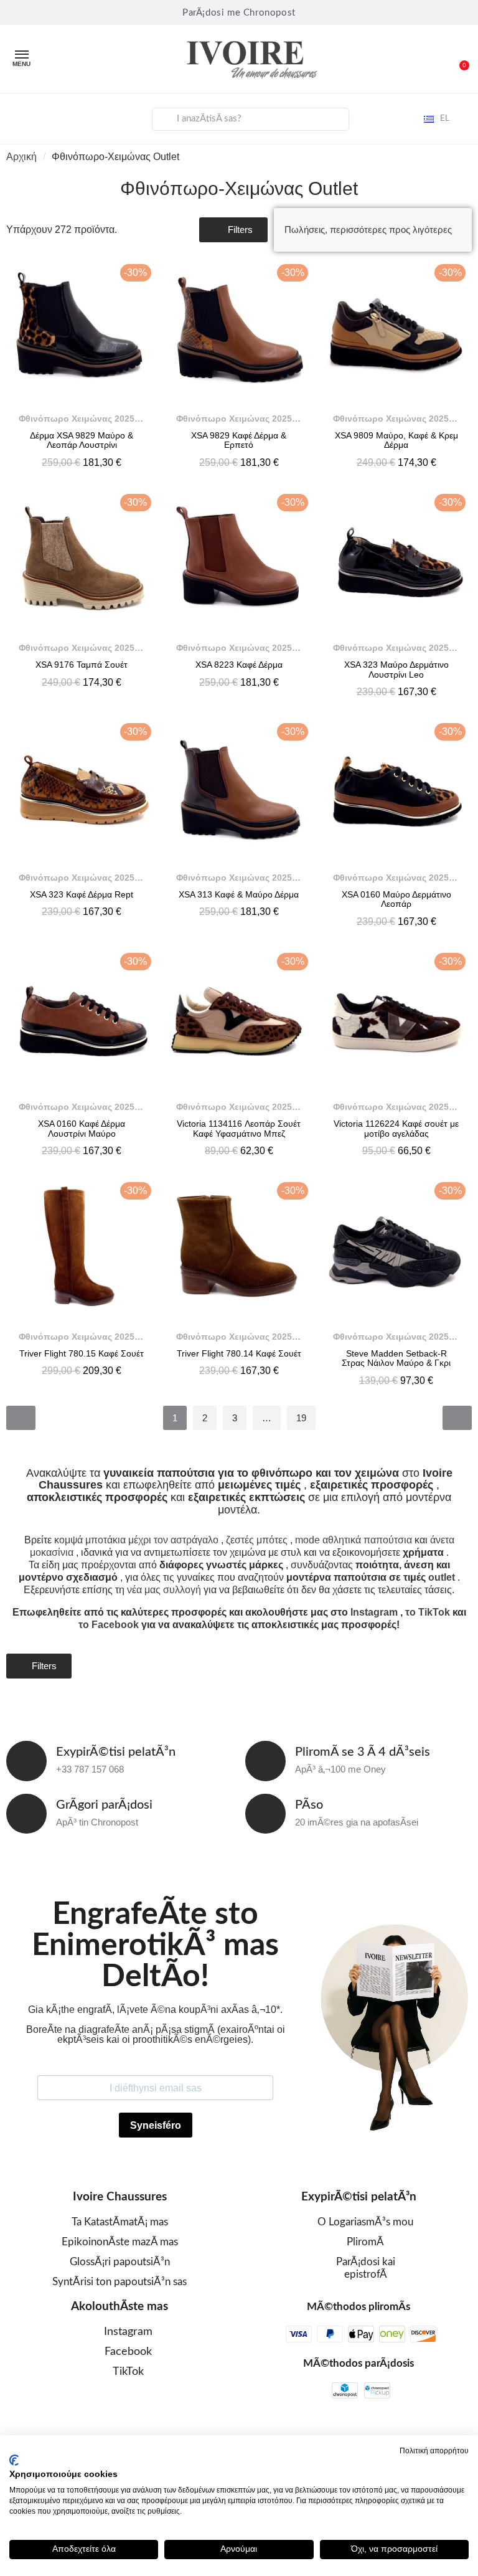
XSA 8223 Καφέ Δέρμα (239, 665)
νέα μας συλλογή (164, 1590)
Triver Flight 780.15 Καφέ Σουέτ (82, 1353)
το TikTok (428, 1612)
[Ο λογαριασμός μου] (19, 117)
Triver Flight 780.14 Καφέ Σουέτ (239, 1353)
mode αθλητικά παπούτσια (354, 1540)
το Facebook (109, 1625)
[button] (459, 59)
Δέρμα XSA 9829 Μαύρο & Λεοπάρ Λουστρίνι (82, 440)
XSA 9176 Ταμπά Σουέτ (82, 665)
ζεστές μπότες (257, 1540)
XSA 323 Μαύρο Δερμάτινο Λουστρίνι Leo (396, 669)
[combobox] (251, 119)
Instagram (374, 1612)
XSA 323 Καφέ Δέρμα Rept (82, 894)
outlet (442, 1577)
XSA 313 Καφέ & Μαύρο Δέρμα (239, 894)
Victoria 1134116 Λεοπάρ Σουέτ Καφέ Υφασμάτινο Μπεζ (239, 1128)
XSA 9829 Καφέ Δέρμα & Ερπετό (239, 440)
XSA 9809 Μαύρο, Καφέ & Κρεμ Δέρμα (396, 440)
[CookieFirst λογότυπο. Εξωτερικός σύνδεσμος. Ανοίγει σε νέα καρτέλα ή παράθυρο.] (14, 2460)
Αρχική (21, 157)
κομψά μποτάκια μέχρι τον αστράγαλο (136, 1540)
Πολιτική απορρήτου (434, 2451)
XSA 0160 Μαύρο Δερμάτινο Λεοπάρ (396, 899)
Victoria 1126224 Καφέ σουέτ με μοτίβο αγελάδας (396, 1128)
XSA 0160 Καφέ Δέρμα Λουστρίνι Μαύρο (82, 1128)
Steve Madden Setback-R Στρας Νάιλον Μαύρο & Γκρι (396, 1358)
